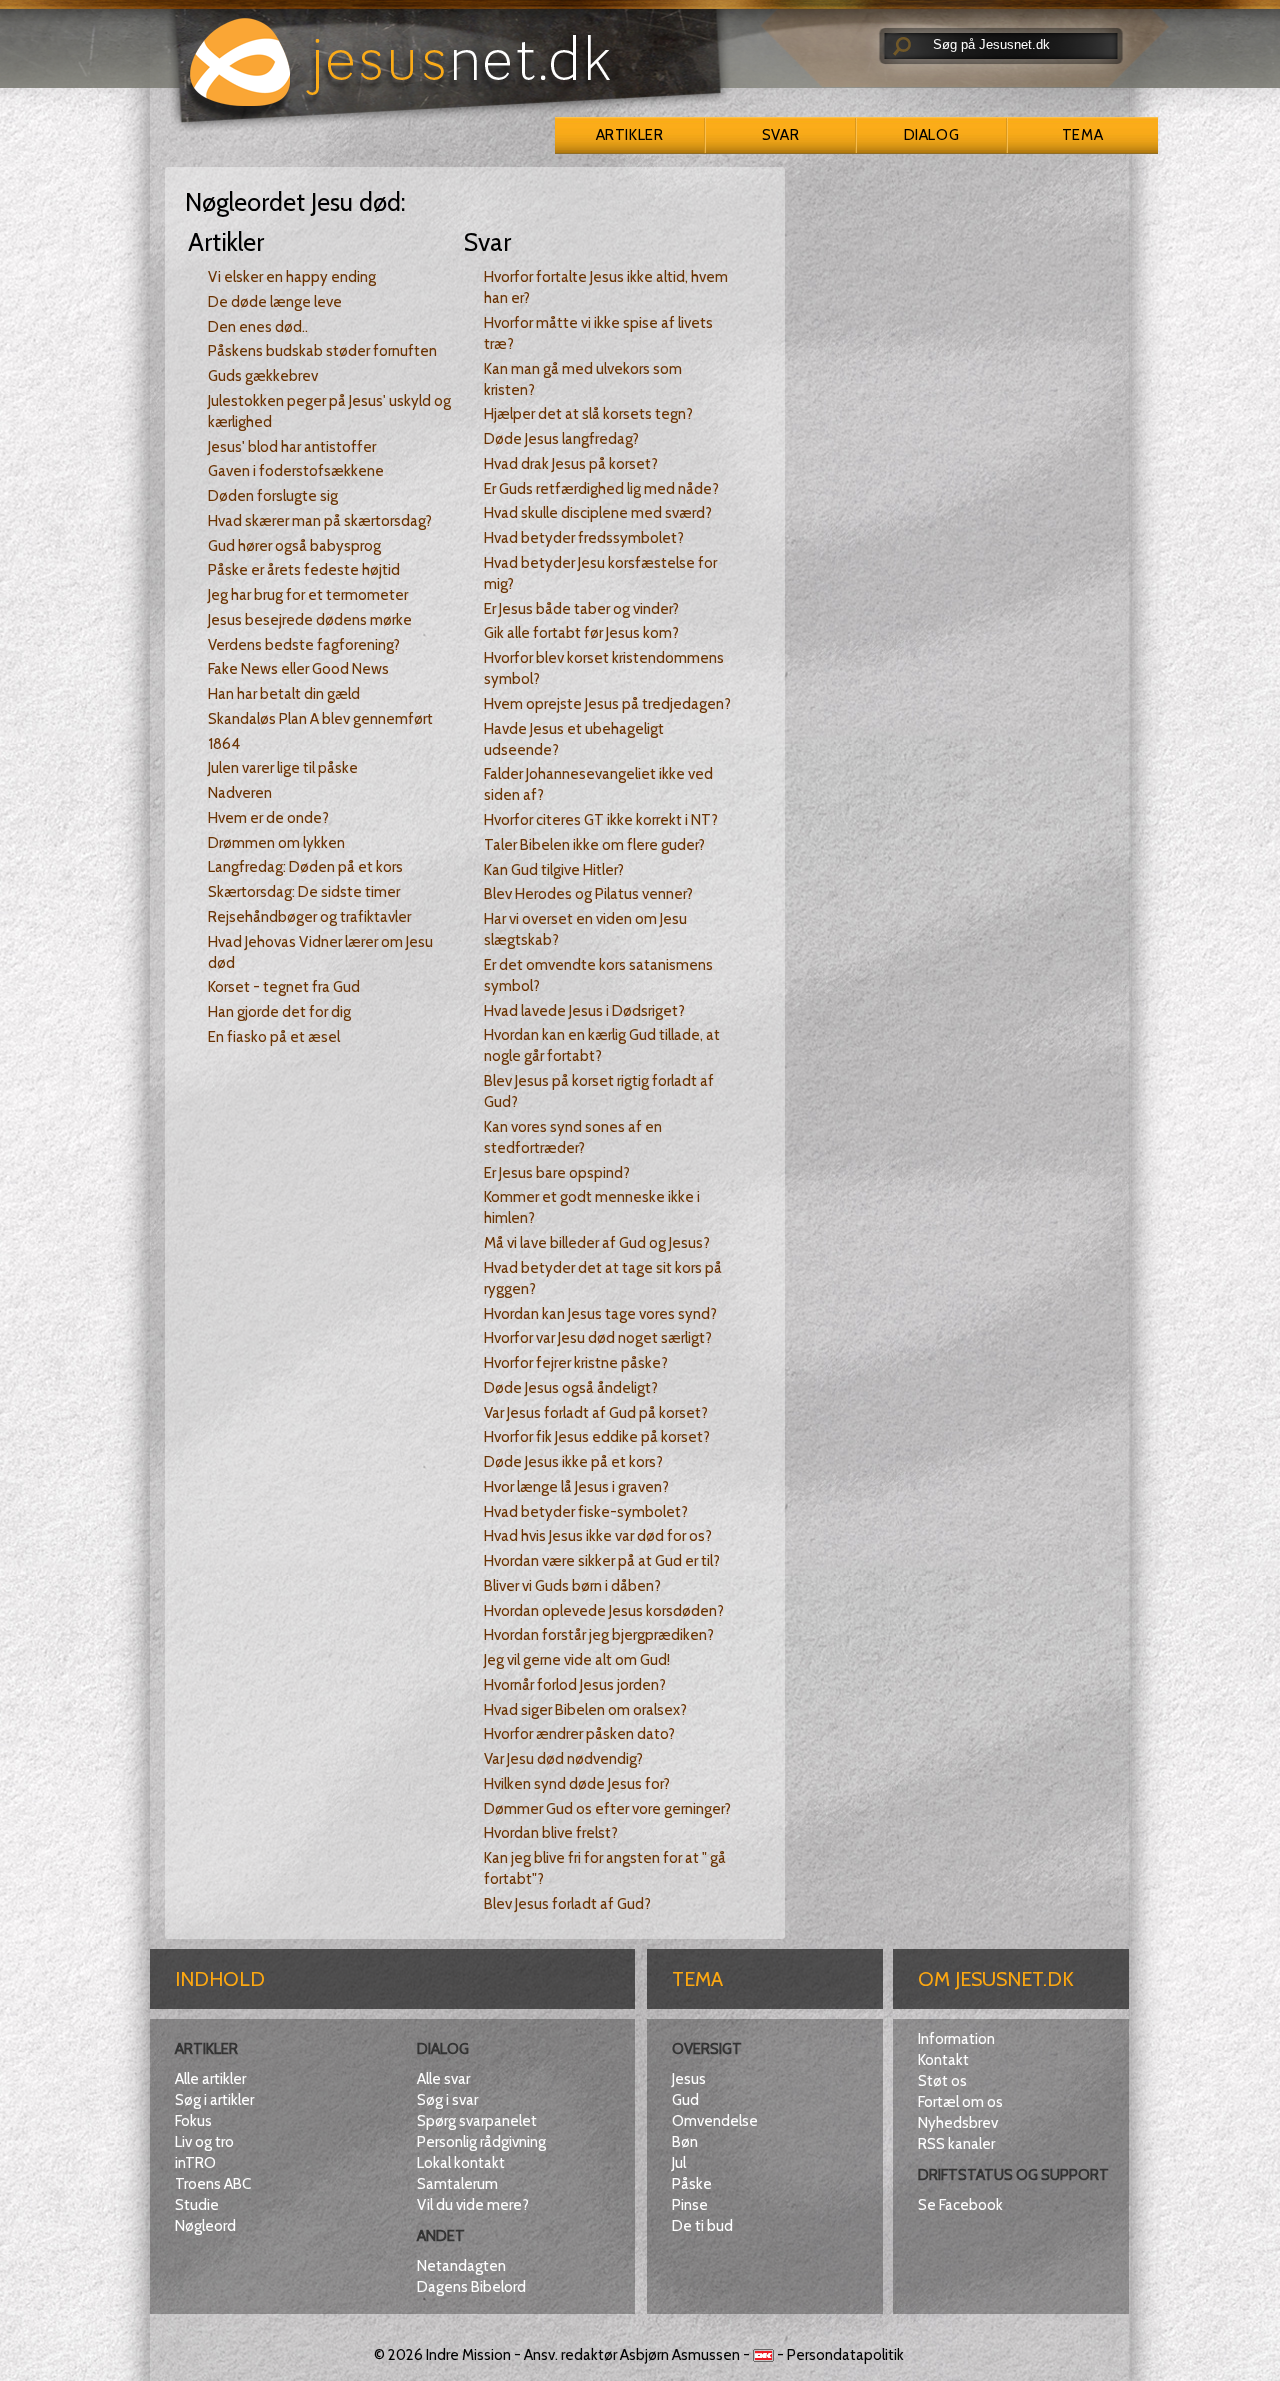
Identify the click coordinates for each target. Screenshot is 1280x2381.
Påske (692, 2184)
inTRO (195, 2163)
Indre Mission (468, 2355)
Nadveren (240, 793)
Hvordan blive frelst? (551, 1833)
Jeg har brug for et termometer (308, 595)
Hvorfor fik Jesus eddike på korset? (597, 1437)
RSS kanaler (956, 2144)
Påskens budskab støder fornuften (322, 351)
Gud (685, 2100)
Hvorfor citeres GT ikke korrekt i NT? (601, 820)
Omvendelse (715, 2121)
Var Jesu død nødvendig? (563, 1759)
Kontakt (943, 2060)
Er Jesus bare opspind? (557, 1173)
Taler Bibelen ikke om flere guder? (594, 845)
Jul (679, 2163)
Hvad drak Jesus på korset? (571, 464)
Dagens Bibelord (471, 2287)
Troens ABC (213, 2184)
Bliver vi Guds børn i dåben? (572, 1586)
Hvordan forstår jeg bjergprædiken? (599, 1635)
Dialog (931, 135)
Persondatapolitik (845, 2355)
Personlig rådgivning (481, 2142)
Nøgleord (205, 2226)
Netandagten (461, 2266)
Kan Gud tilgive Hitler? (554, 870)
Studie (197, 2205)
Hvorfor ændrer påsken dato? (579, 1734)
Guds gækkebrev (263, 376)
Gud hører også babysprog (294, 546)
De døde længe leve (275, 302)
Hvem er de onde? (268, 818)
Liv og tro (204, 2142)
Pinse (690, 2205)
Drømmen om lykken (276, 843)
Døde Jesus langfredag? (561, 439)
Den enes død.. (258, 327)
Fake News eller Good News (298, 669)
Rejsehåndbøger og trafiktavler (309, 917)
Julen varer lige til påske (283, 768)
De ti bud (702, 2226)
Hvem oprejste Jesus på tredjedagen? (607, 704)
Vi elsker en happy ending (292, 277)
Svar (780, 135)
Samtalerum (457, 2184)
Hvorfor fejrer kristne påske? (576, 1363)
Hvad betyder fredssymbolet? (584, 538)
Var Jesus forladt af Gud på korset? (596, 1413)
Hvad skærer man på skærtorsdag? (320, 521)
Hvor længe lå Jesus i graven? (576, 1487)
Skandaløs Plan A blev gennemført (320, 719)
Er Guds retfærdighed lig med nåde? (601, 489)
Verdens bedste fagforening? (304, 645)
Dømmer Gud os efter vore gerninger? (607, 1809)
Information (956, 2039)
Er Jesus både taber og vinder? (581, 609)
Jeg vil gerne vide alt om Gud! (577, 1660)
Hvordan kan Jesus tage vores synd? (600, 1314)
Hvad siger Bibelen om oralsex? (585, 1710)
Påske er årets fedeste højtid (304, 570)
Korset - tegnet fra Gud (284, 987)
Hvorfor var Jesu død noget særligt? (598, 1338)
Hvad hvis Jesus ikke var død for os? (598, 1536)
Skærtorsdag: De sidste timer (304, 892)
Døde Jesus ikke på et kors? (573, 1462)
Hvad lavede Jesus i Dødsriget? (584, 1011)
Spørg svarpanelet (477, 2121)
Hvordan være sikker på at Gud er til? (602, 1561)
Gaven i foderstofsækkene (296, 471)
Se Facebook (960, 2205)
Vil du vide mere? (473, 2205)
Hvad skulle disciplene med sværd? (598, 513)
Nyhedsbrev (958, 2123)
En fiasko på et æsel (274, 1037)
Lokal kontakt (461, 2163)
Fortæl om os (960, 2102)
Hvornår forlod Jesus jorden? (575, 1685)
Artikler (629, 135)
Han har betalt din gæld (284, 694)
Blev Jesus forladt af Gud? (567, 1904)
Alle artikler (210, 2079)
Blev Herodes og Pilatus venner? (588, 894)
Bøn (685, 2142)
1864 (224, 744)
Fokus (193, 2121)
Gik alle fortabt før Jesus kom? (581, 633)
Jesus (689, 2079)
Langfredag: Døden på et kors (305, 867)
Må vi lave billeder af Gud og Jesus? (597, 1243)
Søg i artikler (214, 2100)
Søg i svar (447, 2100)
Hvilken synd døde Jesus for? (577, 1784)
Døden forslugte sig (273, 496)
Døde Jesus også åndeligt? (571, 1388)
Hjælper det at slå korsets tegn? (588, 414)
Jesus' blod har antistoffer (292, 447)
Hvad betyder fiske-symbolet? (586, 1512)
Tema (1082, 135)
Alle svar (443, 2079)
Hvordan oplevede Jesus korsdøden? (604, 1611)
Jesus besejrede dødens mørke (310, 620)
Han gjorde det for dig (279, 1012)
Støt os (942, 2081)
